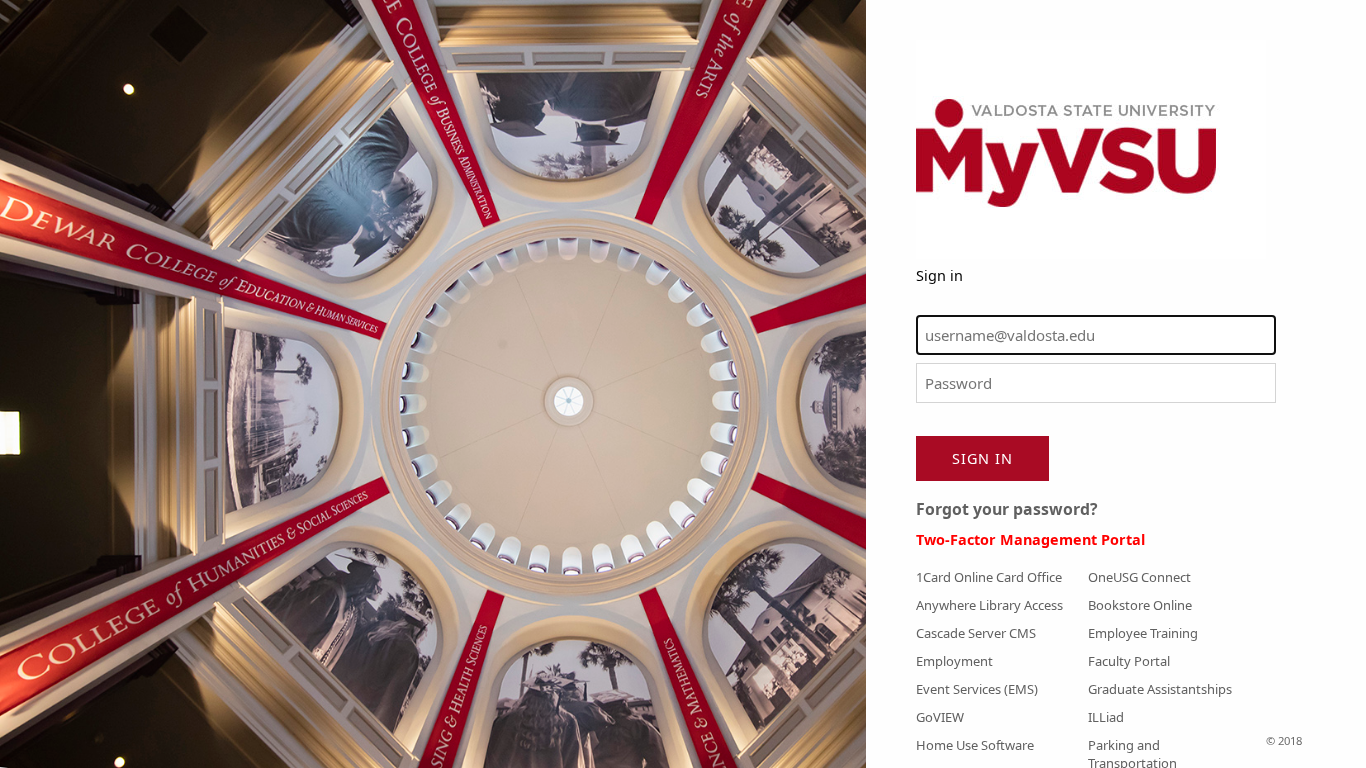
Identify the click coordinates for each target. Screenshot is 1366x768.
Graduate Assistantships (1160, 689)
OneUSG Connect (1139, 577)
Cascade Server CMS (976, 633)
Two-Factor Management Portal (1030, 539)
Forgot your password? (1007, 509)
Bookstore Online (1140, 605)
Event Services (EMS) (977, 689)
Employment (954, 661)
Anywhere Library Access (989, 605)
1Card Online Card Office (989, 577)
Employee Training (1143, 633)
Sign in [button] (982, 458)
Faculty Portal (1129, 661)
